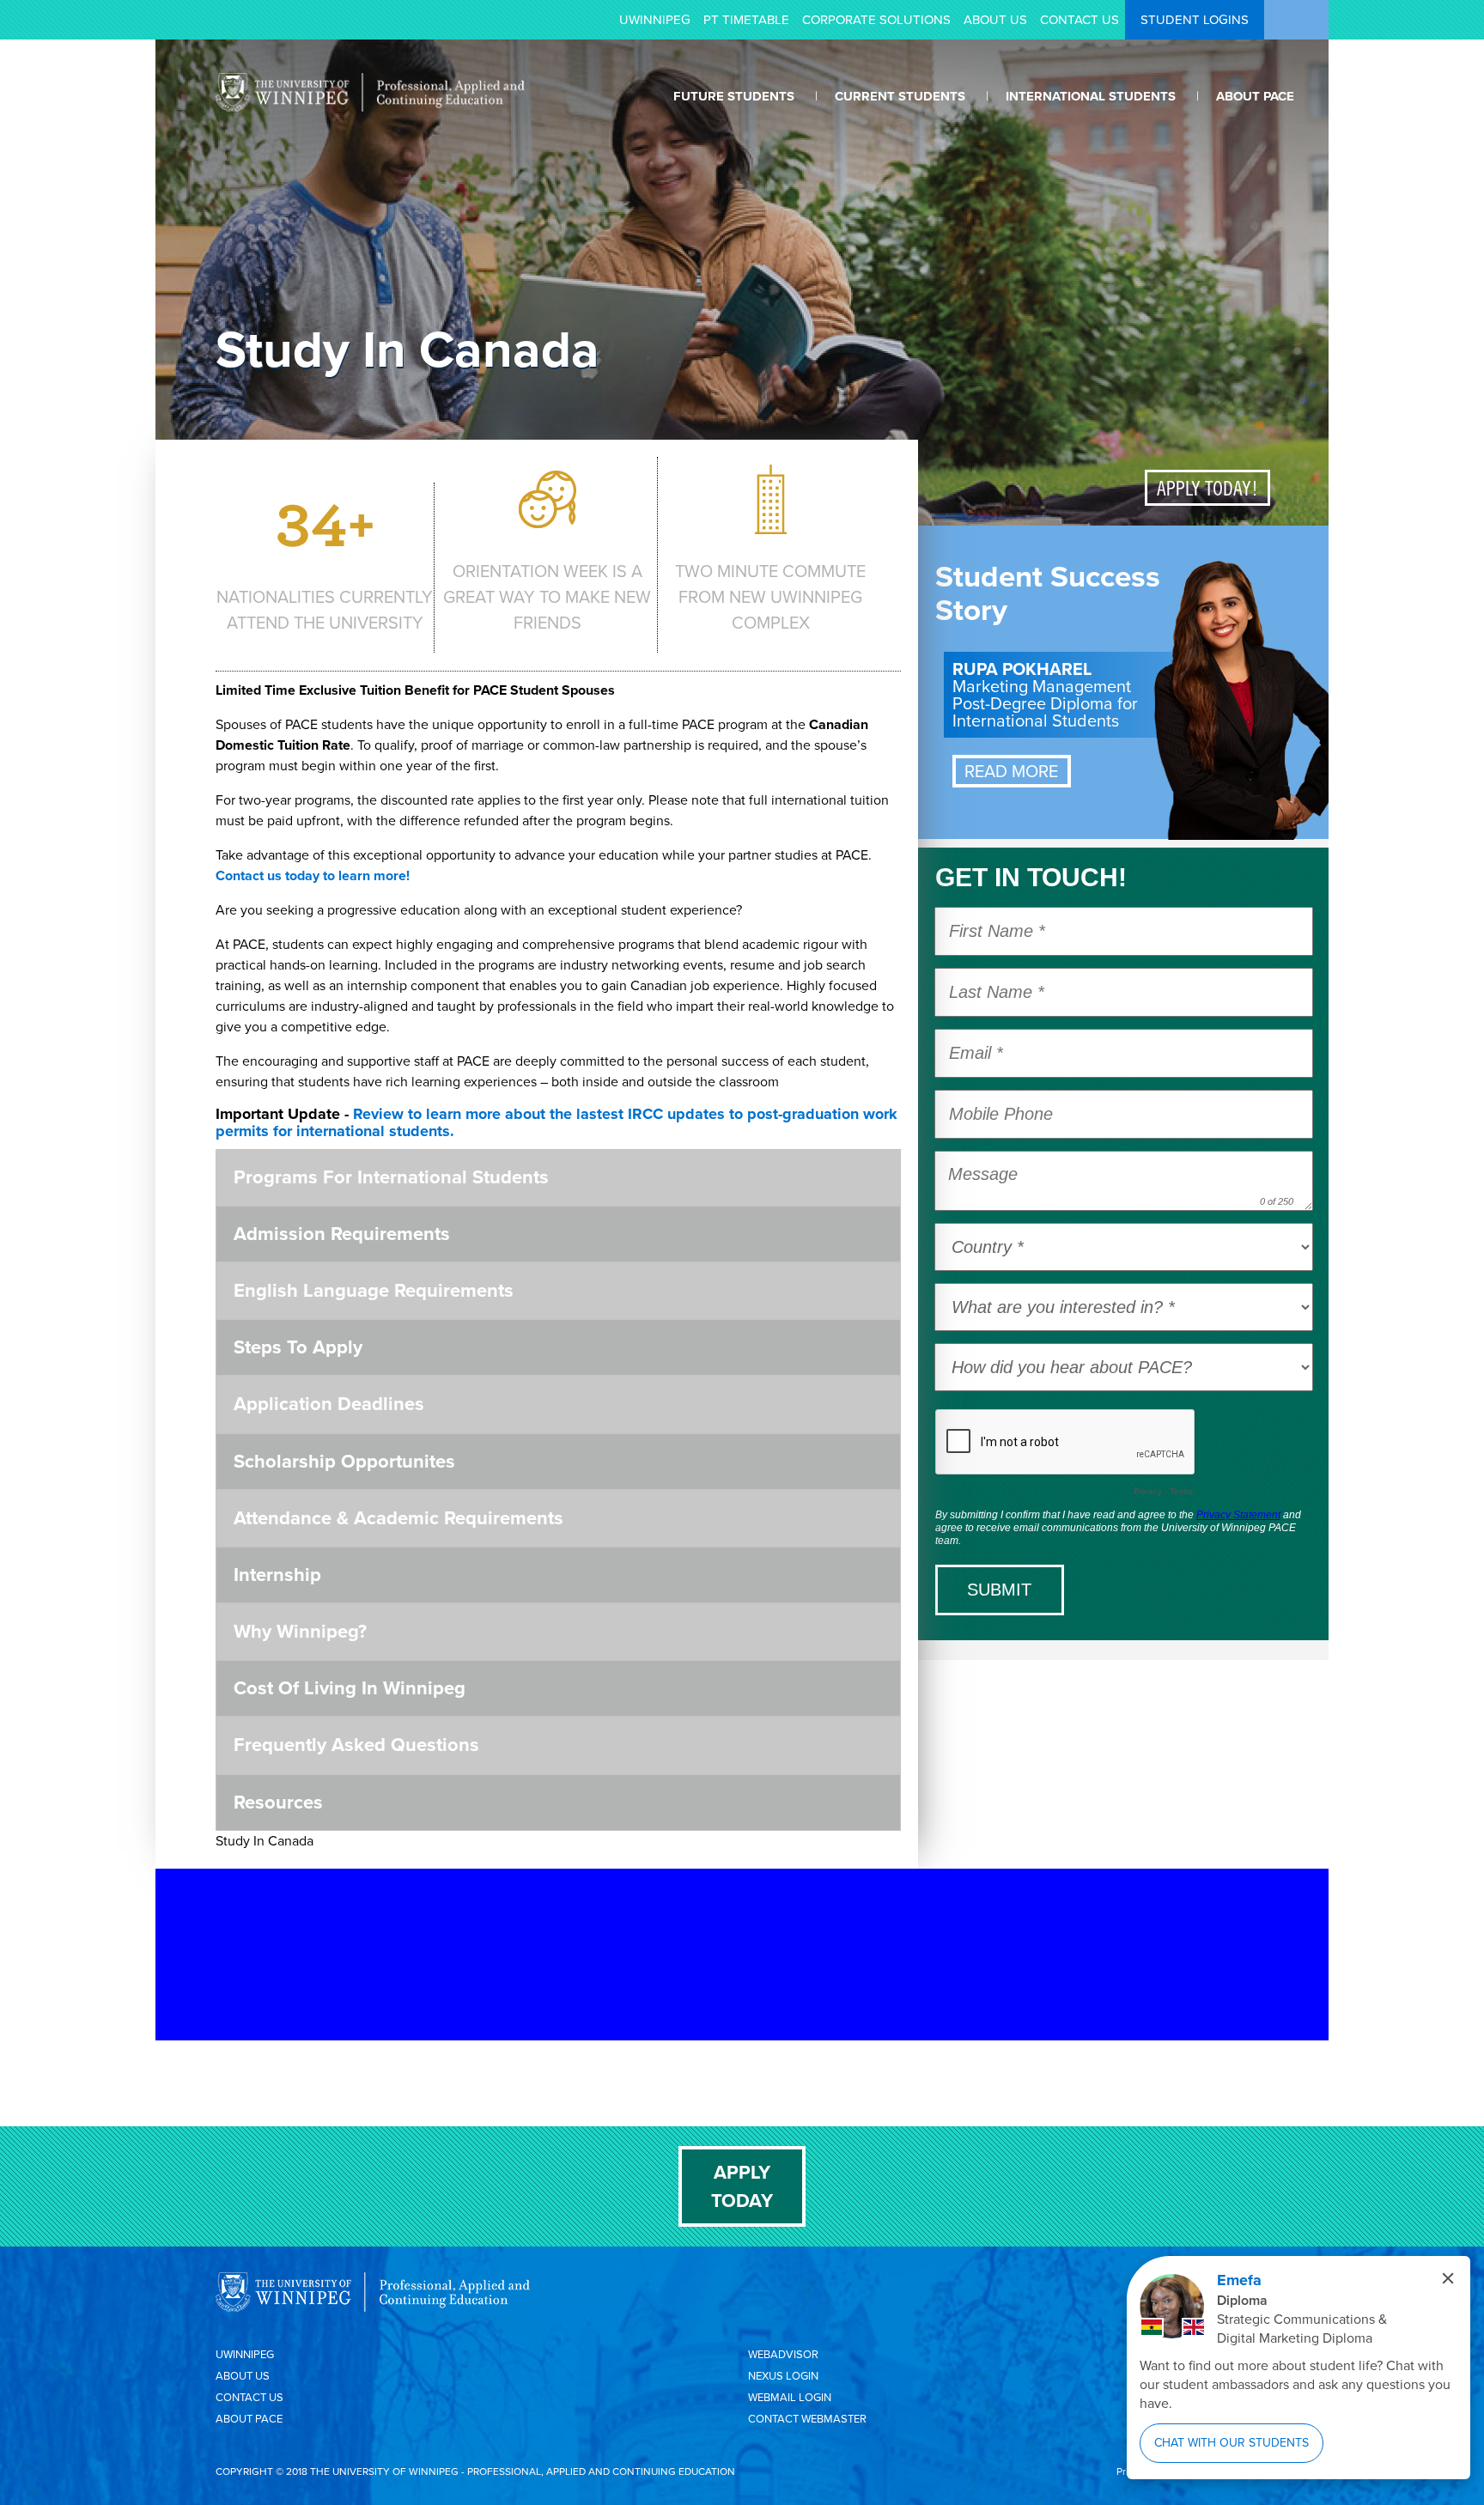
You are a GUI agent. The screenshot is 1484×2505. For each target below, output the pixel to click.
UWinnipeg (655, 20)
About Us (995, 20)
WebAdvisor (783, 2354)
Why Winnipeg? (300, 1631)
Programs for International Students (391, 1177)
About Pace (249, 2419)
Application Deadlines (329, 1404)
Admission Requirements (342, 1234)
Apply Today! (1207, 488)
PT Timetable (746, 20)
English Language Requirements (374, 1290)
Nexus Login (783, 2376)
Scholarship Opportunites (344, 1461)
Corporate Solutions (876, 20)
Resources (278, 1802)
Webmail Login (790, 2397)
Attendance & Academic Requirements (398, 1518)
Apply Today (742, 2186)
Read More (1011, 771)
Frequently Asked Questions (356, 1745)
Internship (277, 1575)
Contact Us (1080, 20)
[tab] (558, 1177)
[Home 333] (370, 107)
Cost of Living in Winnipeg (350, 1688)
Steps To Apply (298, 1347)
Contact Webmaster (807, 2419)
